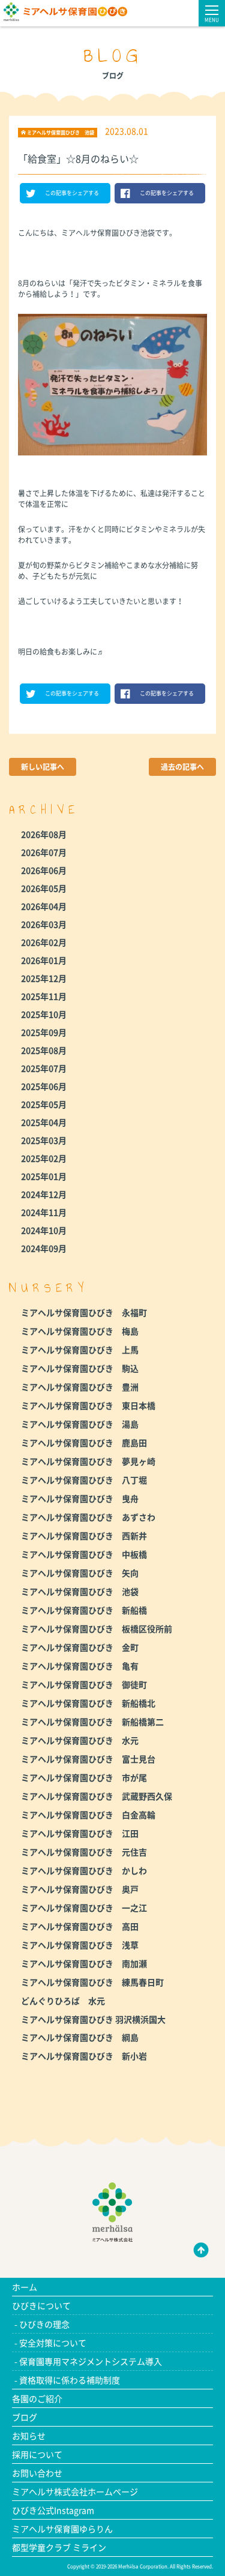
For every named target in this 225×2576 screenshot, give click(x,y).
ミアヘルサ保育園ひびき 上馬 (80, 1350)
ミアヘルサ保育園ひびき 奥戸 (80, 1889)
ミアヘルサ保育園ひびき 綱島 (80, 2037)
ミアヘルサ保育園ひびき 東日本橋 (88, 1405)
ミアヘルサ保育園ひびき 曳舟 (80, 1498)
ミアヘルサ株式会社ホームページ (75, 2491)
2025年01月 (44, 1176)
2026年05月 (44, 888)
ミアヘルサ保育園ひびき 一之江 (84, 1908)
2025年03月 (44, 1140)
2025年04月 (44, 1122)
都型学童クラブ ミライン (59, 2547)
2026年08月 (44, 834)
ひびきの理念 (44, 2324)
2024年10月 (44, 1230)
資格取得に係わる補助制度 (70, 2380)
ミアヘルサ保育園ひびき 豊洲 (80, 1387)
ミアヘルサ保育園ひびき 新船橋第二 (92, 1722)
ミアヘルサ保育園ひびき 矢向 (80, 1573)
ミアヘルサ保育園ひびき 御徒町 (84, 1684)
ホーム (25, 2287)
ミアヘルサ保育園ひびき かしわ (84, 1870)
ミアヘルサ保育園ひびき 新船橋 (84, 1610)
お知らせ (29, 2436)
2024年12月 (44, 1194)
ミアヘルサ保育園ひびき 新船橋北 (88, 1703)
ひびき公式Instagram (53, 2510)
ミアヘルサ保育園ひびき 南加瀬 (84, 1963)
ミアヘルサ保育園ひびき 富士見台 (88, 1759)
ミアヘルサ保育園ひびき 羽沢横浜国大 (93, 2019)
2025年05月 (44, 1104)
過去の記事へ (182, 767)
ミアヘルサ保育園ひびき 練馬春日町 (92, 1982)
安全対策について (53, 2343)
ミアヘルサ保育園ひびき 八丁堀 (84, 1480)
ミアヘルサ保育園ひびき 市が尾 (84, 1777)
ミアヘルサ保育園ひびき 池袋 (80, 1591)
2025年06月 (44, 1086)
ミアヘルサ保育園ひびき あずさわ (88, 1517)
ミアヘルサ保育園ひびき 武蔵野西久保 (97, 1796)
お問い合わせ (37, 2473)
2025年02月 (44, 1158)
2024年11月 (44, 1212)
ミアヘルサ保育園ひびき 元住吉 (84, 1852)
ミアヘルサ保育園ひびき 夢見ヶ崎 (88, 1461)
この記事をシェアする (72, 193)
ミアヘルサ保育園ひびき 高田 (80, 1926)
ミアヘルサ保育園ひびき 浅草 (80, 1945)
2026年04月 (44, 906)
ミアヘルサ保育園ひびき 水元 (80, 1740)
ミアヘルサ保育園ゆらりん (62, 2529)
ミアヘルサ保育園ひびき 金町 (80, 1647)
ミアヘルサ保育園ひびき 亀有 (80, 1666)
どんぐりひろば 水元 (63, 2001)
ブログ (25, 2417)
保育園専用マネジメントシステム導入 (91, 2361)
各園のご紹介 (37, 2398)
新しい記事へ (43, 767)
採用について (37, 2454)
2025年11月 (44, 996)
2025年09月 (44, 1032)
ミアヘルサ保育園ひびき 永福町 (84, 1312)
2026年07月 (44, 852)
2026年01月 (44, 960)
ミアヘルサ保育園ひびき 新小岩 (84, 2056)
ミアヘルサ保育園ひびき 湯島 (80, 1424)
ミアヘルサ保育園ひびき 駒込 (80, 1368)
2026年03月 (44, 924)
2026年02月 (44, 942)
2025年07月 (44, 1068)
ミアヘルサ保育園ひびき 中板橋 (84, 1554)
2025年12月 (44, 978)
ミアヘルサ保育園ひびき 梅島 (80, 1331)
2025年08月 (44, 1050)
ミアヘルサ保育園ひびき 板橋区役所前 (97, 1629)
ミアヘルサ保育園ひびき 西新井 (84, 1536)
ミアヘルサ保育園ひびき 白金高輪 (88, 1815)
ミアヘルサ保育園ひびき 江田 (80, 1833)
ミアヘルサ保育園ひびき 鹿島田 (84, 1443)
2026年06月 (44, 870)
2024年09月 (44, 1248)
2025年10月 (44, 1014)
